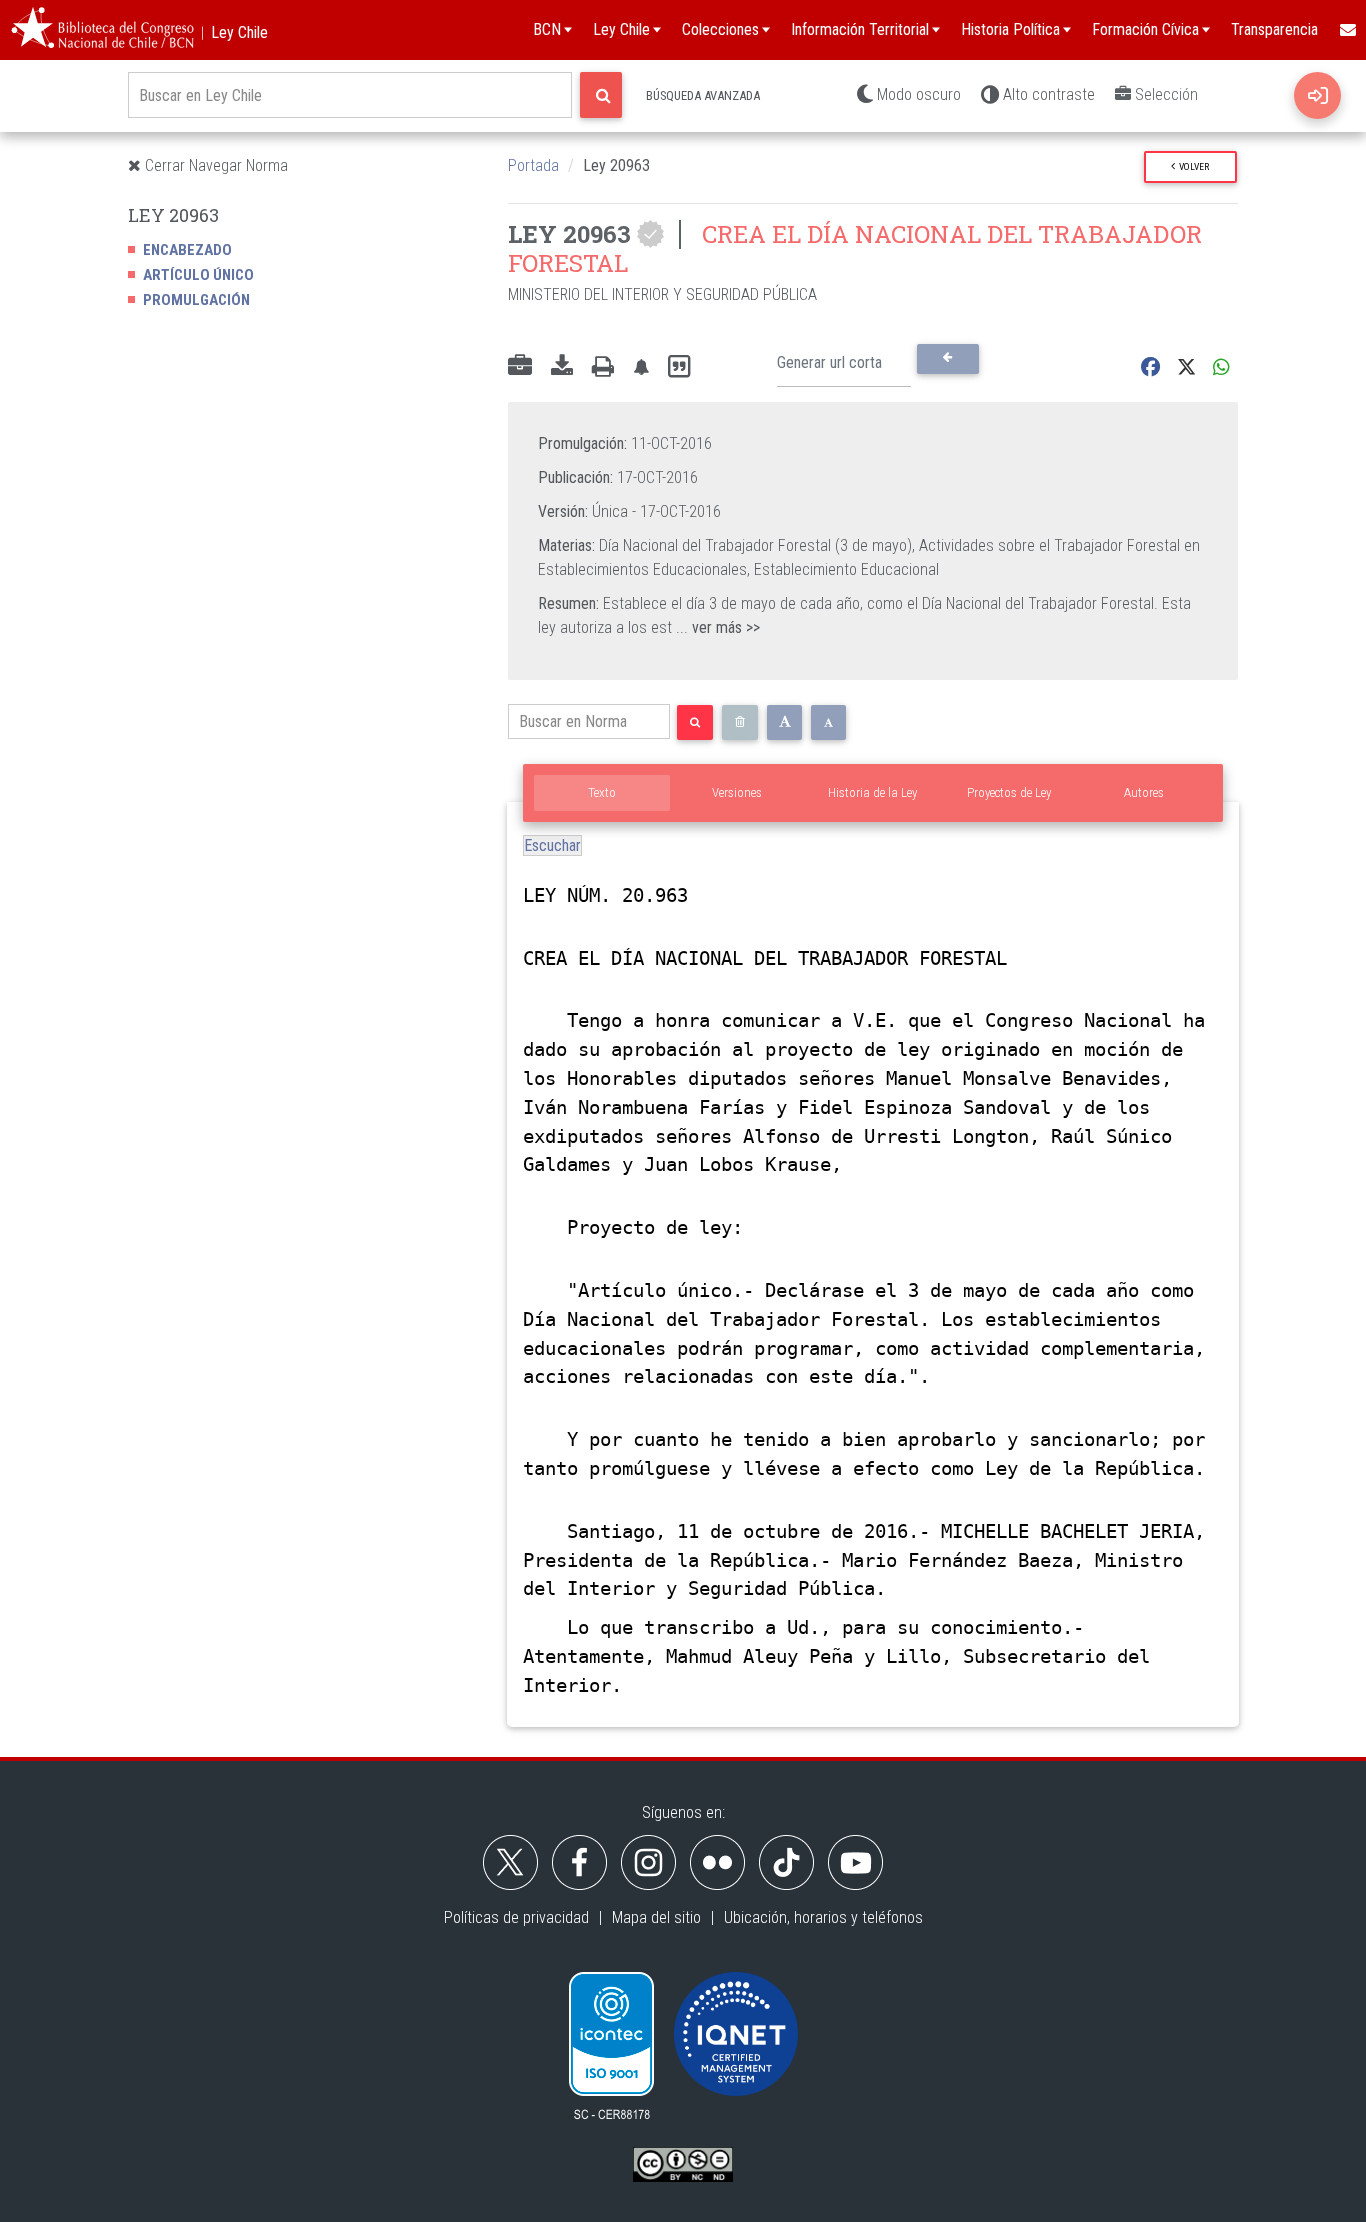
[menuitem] (1347, 30)
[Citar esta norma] (679, 367)
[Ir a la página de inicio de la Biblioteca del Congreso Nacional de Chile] (102, 30)
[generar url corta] (947, 359)
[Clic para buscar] (601, 95)
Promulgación (196, 300)
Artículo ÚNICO (198, 275)
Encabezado (187, 250)
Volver (1192, 166)
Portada (533, 165)
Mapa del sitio (656, 1917)
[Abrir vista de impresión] (603, 367)
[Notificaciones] (641, 367)
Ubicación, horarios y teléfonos (823, 1917)
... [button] (718, 627)
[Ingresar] (1317, 95)
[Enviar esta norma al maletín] (520, 367)
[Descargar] (562, 367)
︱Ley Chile (231, 32)
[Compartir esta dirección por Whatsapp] (1221, 367)
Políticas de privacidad (516, 1917)
